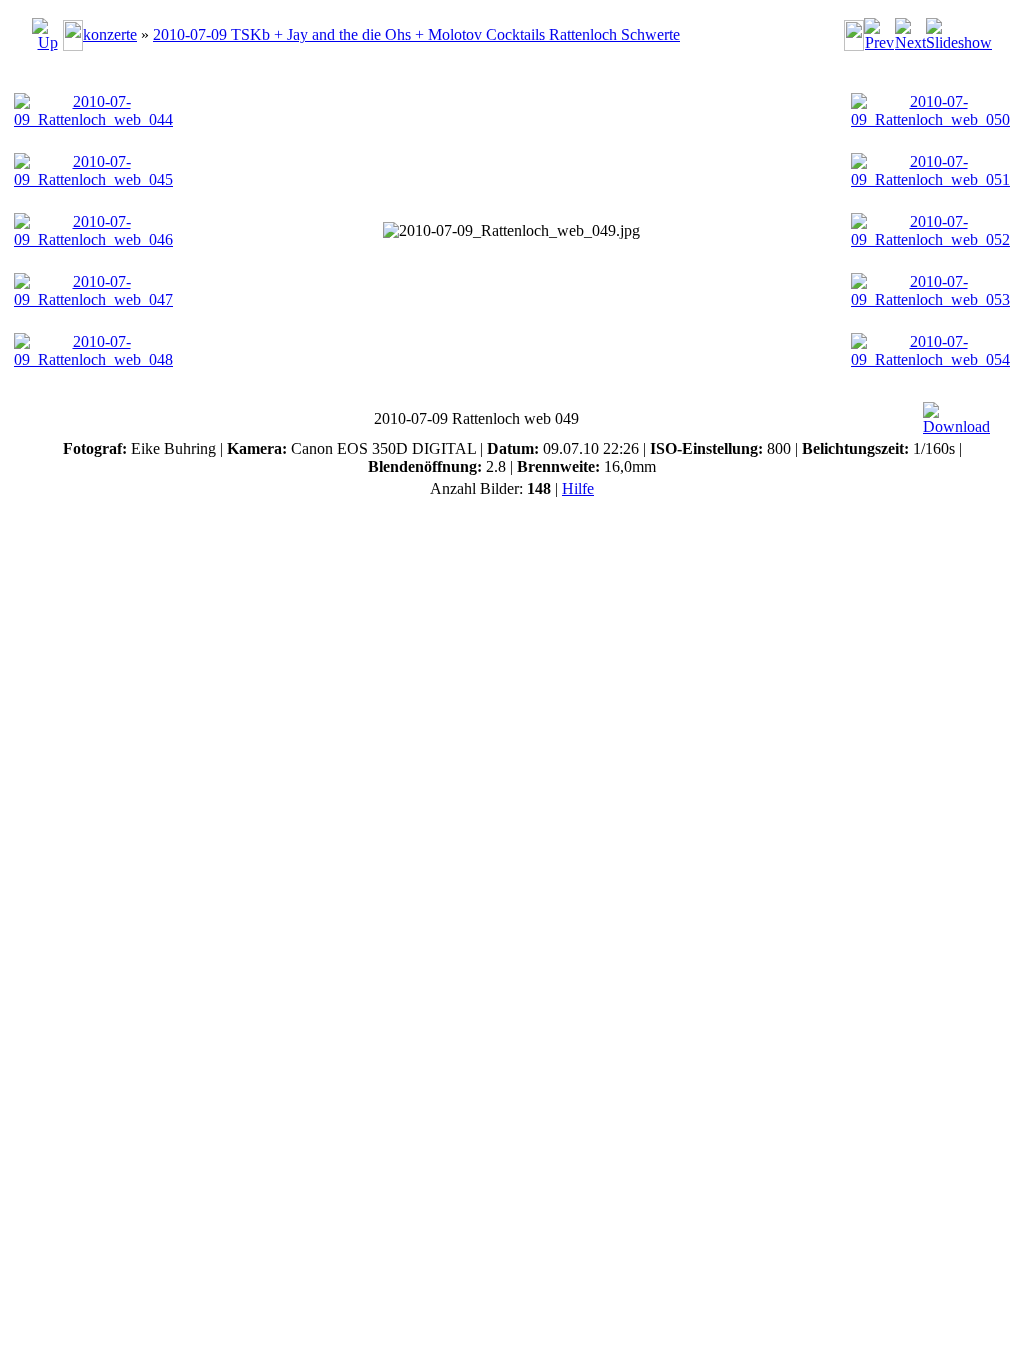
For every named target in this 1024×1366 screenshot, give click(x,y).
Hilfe (578, 488)
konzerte (110, 34)
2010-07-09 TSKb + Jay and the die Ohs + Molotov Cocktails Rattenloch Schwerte (416, 34)
